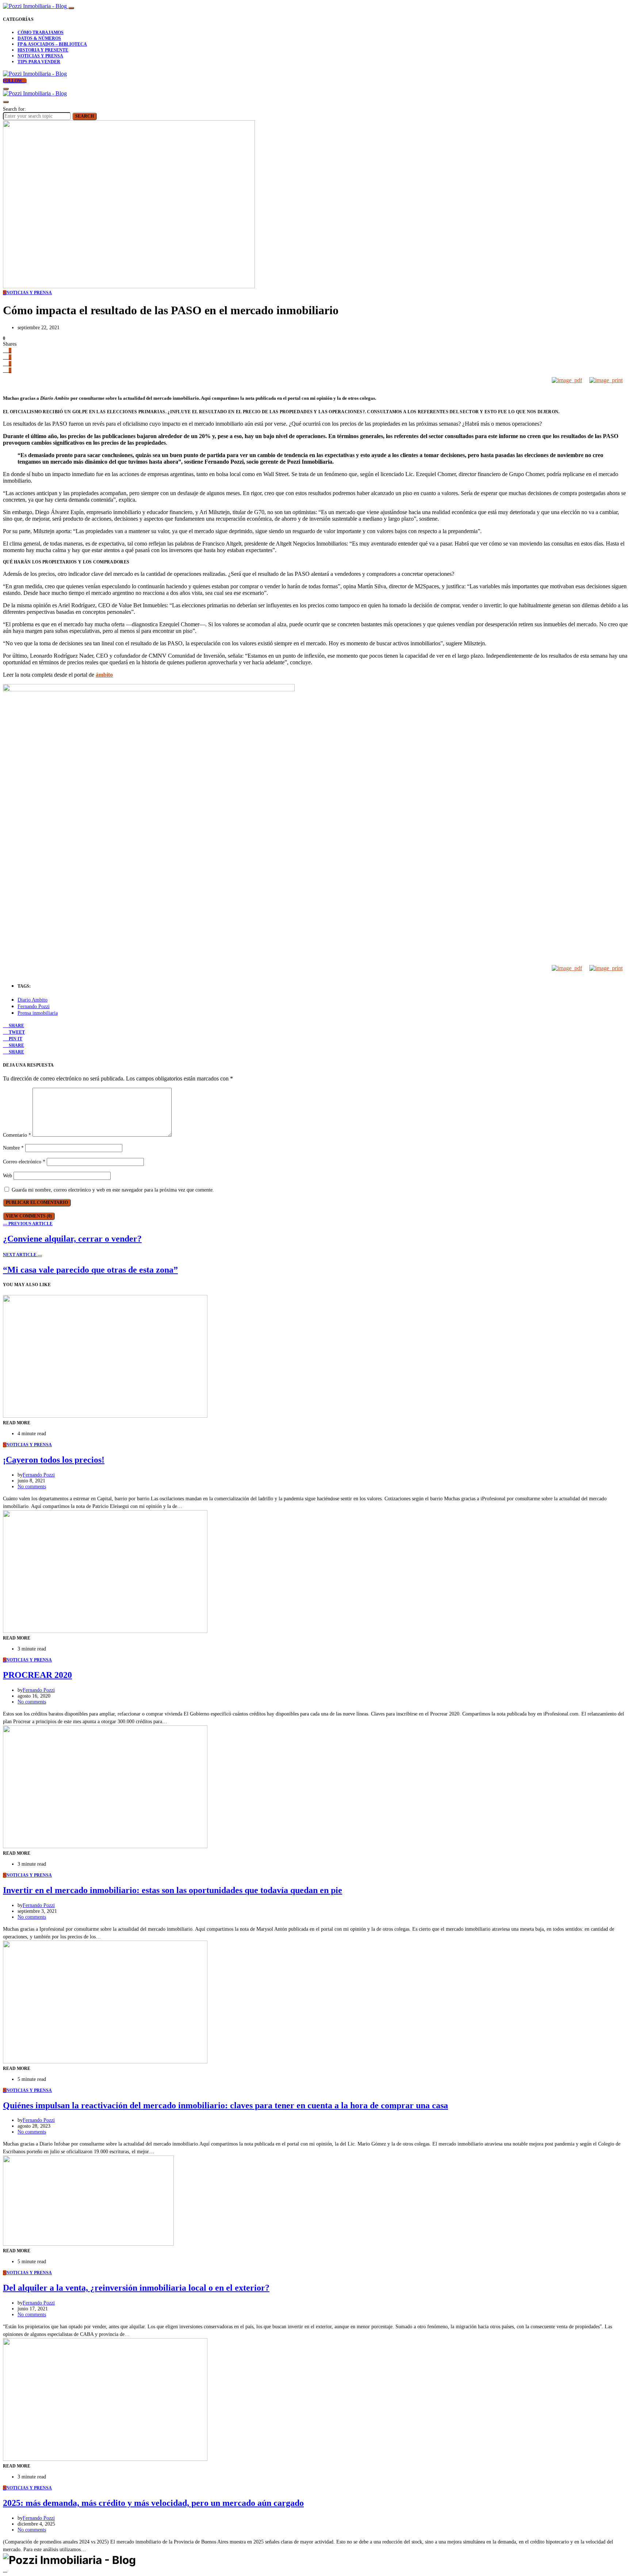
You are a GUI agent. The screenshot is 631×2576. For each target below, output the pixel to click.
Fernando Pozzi (34, 1006)
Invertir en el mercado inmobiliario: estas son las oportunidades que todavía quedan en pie (173, 1890)
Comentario (17, 1135)
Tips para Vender (39, 62)
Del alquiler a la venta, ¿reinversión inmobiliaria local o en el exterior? (136, 2288)
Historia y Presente (43, 50)
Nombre (13, 1148)
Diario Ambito (32, 1000)
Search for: (14, 109)
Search (85, 116)
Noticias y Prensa (40, 56)
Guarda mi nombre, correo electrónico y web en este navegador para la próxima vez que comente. (113, 1190)
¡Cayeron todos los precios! (54, 1460)
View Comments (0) (29, 1216)
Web (7, 1176)
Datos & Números (39, 38)
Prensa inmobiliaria (38, 1013)
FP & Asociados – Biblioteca (52, 44)
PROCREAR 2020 (37, 1675)
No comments (32, 1487)
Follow (13, 81)
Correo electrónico (24, 1162)
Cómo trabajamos (41, 33)
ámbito (104, 675)
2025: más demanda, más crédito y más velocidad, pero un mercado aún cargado (153, 2503)
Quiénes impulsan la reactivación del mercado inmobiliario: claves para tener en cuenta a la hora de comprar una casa (225, 2105)
